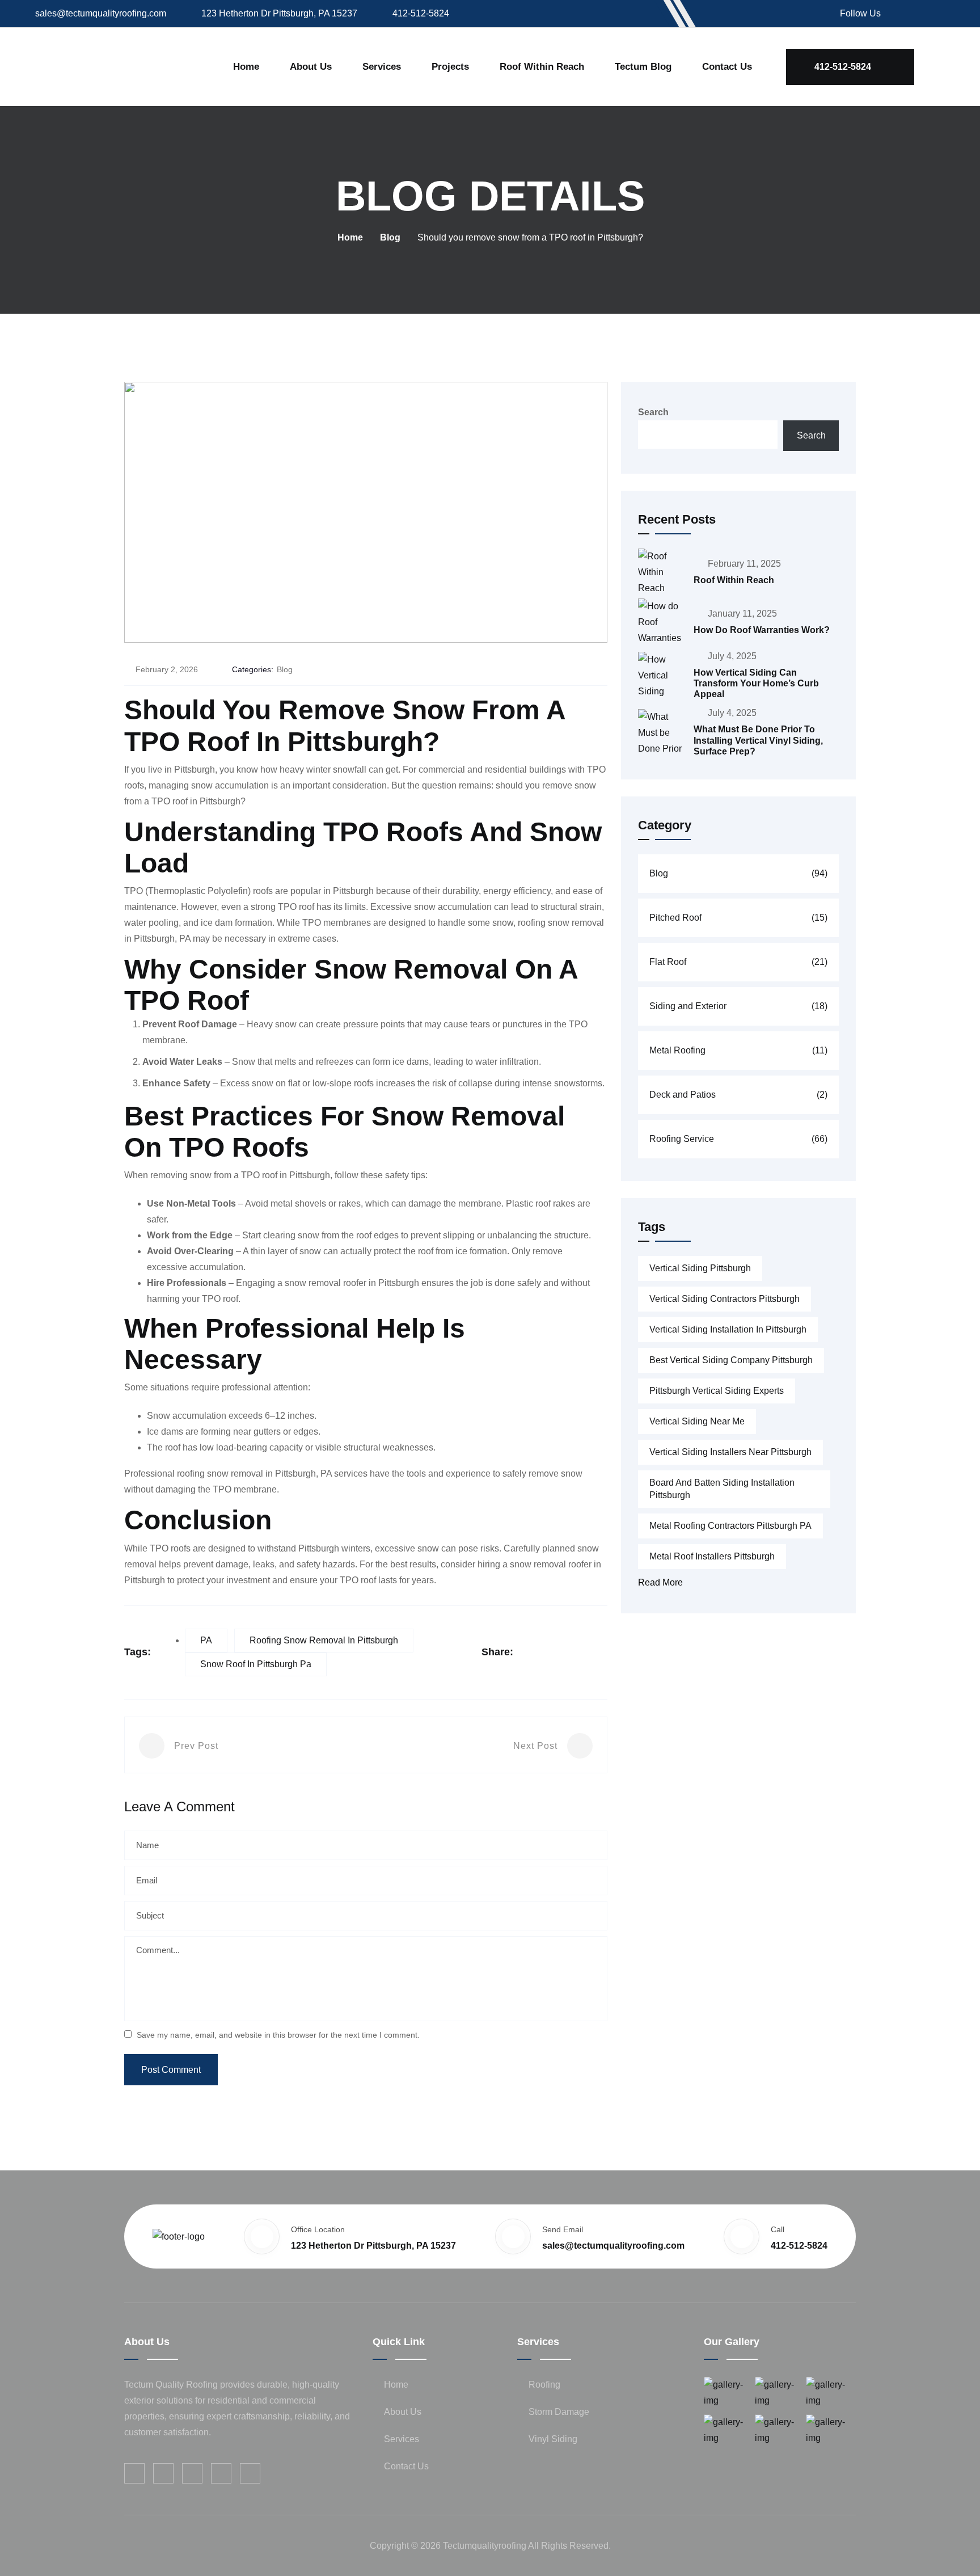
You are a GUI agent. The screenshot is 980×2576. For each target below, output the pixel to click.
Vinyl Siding (553, 2438)
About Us (311, 67)
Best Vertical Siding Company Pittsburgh (731, 1360)
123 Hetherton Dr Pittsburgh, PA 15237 (279, 13)
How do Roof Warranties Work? (762, 630)
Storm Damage (559, 2411)
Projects (450, 67)
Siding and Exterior (738, 1006)
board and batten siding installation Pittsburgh (722, 1489)
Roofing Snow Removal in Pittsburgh (324, 1640)
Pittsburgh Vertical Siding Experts (717, 1391)
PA (206, 1640)
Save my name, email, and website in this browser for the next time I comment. (278, 2035)
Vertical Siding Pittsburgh (700, 1268)
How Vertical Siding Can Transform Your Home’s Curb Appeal (756, 683)
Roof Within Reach (734, 580)
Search (653, 412)
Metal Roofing (738, 1050)
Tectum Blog (643, 67)
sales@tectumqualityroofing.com (101, 13)
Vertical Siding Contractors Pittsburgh (725, 1299)
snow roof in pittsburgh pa (256, 1664)
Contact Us (727, 67)
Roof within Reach (542, 67)
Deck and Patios (738, 1095)
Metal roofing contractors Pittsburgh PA (730, 1526)
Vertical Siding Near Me (697, 1421)
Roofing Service (738, 1139)
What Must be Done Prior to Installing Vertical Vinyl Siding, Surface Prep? (758, 740)
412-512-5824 (421, 13)
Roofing (544, 2384)
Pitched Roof (738, 918)
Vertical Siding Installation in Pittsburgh (728, 1329)
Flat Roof (738, 962)
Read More (660, 1582)
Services (382, 67)
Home (246, 67)
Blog (390, 237)
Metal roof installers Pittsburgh (712, 1556)
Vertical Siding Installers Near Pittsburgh (730, 1452)
